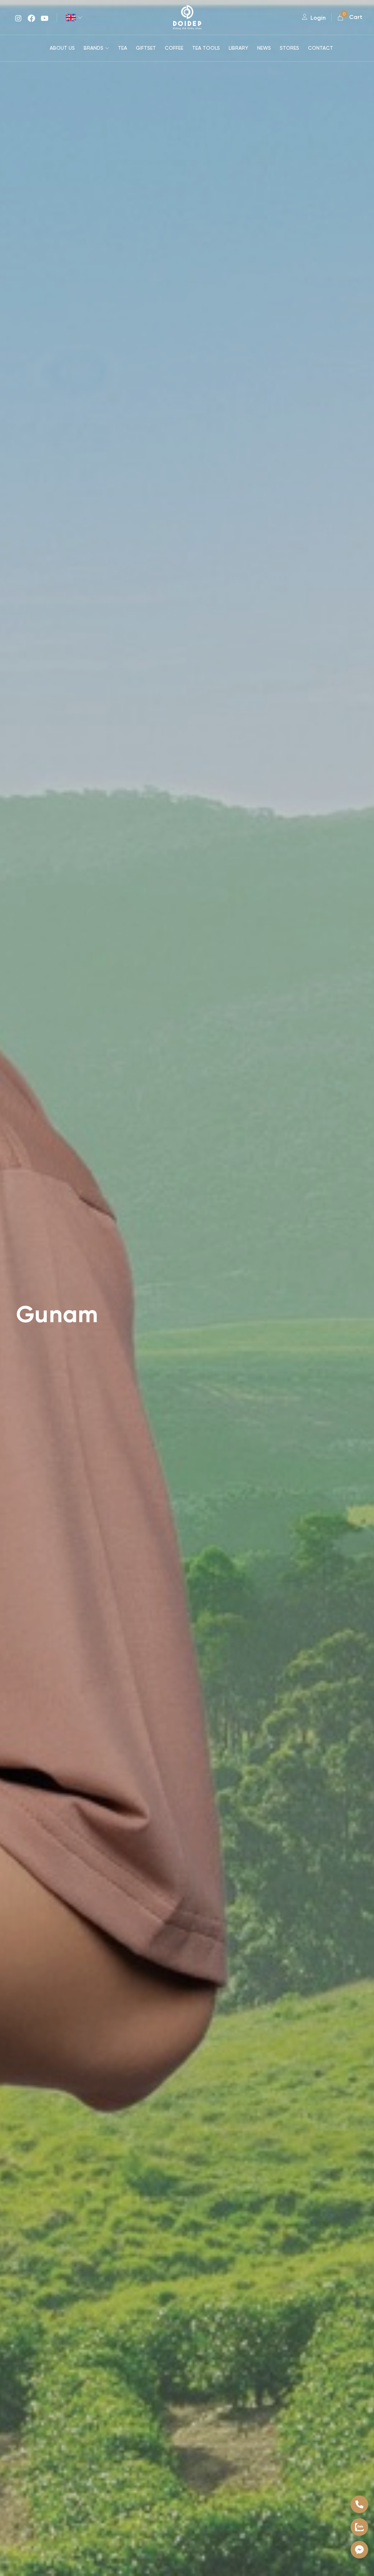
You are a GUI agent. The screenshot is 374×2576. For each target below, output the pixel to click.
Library (238, 48)
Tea (123, 48)
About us (62, 48)
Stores (289, 48)
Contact (320, 48)
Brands (93, 48)
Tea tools (206, 48)
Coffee (174, 48)
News (264, 48)
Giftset (146, 48)
